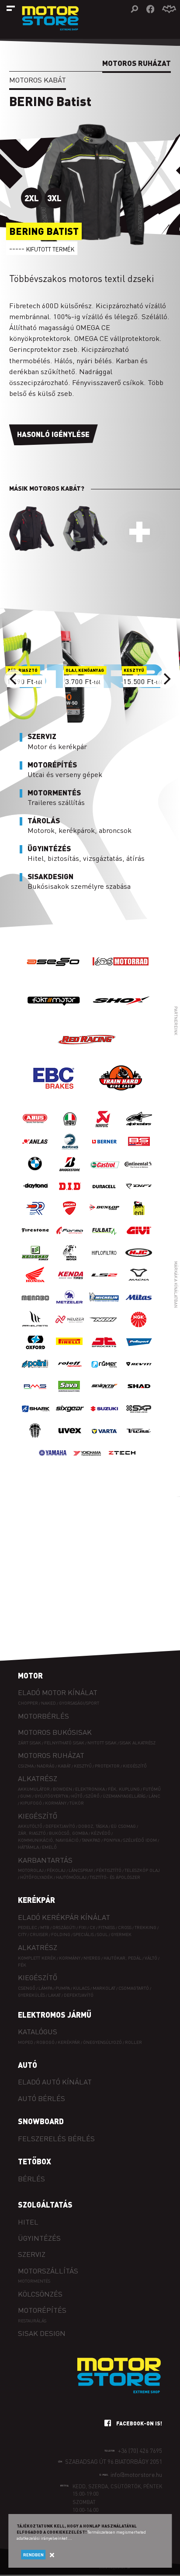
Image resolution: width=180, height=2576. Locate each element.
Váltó (151, 1958)
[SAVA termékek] (70, 1395)
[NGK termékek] (139, 1328)
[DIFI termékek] (139, 1195)
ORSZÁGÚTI (64, 1927)
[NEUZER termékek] (70, 1328)
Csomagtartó (134, 1988)
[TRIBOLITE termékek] (35, 1439)
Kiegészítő (135, 1766)
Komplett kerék (37, 1958)
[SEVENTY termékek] (104, 1395)
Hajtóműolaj (71, 1877)
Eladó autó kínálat (55, 2082)
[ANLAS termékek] (35, 1150)
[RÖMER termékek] (104, 1373)
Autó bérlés (42, 2098)
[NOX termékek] (104, 1328)
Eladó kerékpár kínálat (64, 1917)
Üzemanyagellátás (124, 1796)
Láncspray (81, 1870)
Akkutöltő (30, 1826)
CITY (22, 1934)
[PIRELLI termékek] (70, 1350)
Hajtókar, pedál (123, 1958)
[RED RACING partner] (87, 1056)
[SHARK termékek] (35, 1417)
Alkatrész (38, 1778)
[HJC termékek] (139, 1261)
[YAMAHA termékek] (53, 1462)
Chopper (28, 1703)
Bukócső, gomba (68, 1833)
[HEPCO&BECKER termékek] (70, 1261)
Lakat (54, 1995)
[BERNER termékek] (104, 1150)
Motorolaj (31, 1870)
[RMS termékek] (35, 1395)
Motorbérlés (43, 1716)
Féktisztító (109, 1870)
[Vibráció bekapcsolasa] (169, 9)
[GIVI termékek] (139, 1239)
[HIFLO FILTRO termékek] (104, 1261)
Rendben (33, 2555)
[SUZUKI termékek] (104, 1417)
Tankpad (91, 1840)
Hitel (28, 2222)
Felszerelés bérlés (56, 2138)
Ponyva (112, 1840)
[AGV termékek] (70, 1128)
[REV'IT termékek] (139, 1373)
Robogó (45, 2042)
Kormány (56, 1803)
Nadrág (46, 1766)
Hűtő (77, 1796)
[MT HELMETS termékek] (35, 1328)
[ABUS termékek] (35, 1128)
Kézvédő (101, 1833)
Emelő (49, 1847)
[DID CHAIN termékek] (70, 1195)
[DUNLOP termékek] (104, 1217)
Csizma (26, 1766)
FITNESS (107, 1927)
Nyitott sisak (102, 1742)
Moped (26, 2042)
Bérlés (31, 2179)
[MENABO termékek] (35, 1306)
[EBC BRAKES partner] (54, 1095)
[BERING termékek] (70, 1150)
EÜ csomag (123, 1826)
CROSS (125, 1927)
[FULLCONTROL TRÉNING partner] (121, 1095)
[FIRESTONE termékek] (35, 1239)
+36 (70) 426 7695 (140, 2450)
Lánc (154, 1796)
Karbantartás (45, 1860)
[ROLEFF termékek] (70, 1373)
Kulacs (81, 1988)
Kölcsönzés (40, 2294)
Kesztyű (83, 1766)
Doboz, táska (93, 1826)
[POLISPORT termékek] (139, 1350)
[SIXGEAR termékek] (70, 1417)
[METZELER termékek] (70, 1306)
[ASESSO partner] (54, 978)
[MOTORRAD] (121, 978)
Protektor (107, 1766)
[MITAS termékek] (139, 1306)
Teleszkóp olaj (142, 1870)
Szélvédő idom (140, 1840)
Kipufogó (31, 1803)
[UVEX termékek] (70, 1439)
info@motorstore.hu (136, 2475)
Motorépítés (42, 2310)
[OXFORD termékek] (35, 1350)
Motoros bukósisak (55, 1732)
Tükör (77, 1803)
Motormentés (34, 2281)
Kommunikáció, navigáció (48, 1840)
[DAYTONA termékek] (35, 1195)
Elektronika (90, 1789)
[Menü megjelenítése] (11, 8)
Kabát (64, 1766)
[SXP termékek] (139, 1417)
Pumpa (63, 1988)
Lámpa (45, 1988)
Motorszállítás (48, 2271)
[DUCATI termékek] (70, 1217)
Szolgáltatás (45, 2205)
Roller (133, 2042)
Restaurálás (32, 2320)
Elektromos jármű (55, 2015)
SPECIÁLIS (84, 1934)
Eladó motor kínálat (58, 1692)
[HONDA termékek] (35, 1284)
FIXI (83, 1927)
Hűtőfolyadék (36, 1877)
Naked (48, 1703)
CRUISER (39, 1934)
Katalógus (38, 2031)
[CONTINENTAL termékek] (139, 1172)
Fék (22, 1965)
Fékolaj (56, 1870)
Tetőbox (35, 2161)
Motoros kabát (38, 80)
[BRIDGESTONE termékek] (70, 1172)
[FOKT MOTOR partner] (54, 1017)
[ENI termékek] (139, 1217)
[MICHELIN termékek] (104, 1306)
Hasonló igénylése (53, 434)
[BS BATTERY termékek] (139, 1150)
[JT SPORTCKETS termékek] (104, 1350)
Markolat (104, 1988)
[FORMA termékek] (70, 1239)
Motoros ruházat (51, 1755)
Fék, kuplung (124, 1789)
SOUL (102, 1934)
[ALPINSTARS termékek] (139, 1128)
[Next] (166, 679)
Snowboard (41, 2121)
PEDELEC (28, 1927)
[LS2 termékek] (104, 1284)
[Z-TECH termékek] (122, 1462)
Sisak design (42, 2333)
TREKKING (145, 1927)
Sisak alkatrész (138, 1742)
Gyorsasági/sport (79, 1703)
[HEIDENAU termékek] (35, 1261)
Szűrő (93, 1796)
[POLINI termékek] (35, 1373)
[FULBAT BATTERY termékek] (104, 1239)
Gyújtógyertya (51, 1796)
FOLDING (61, 1934)
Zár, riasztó (32, 1833)
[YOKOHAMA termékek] (87, 1462)
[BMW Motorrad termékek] (35, 1172)
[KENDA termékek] (70, 1284)
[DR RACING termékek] (35, 1217)
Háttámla (28, 1847)
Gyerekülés (31, 1995)
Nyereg (92, 1958)
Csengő (27, 1988)
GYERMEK (121, 1934)
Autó (28, 2065)
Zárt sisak (29, 1742)
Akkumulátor (34, 1789)
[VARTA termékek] (104, 1439)
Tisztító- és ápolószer (115, 1877)
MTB (45, 1927)
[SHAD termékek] (139, 1395)
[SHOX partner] (121, 1017)
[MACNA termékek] (139, 1284)
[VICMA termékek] (139, 1439)
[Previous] (14, 679)
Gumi (26, 1796)
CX (92, 1927)
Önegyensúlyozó (102, 2042)
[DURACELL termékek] (104, 1195)
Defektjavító (60, 1826)
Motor (30, 1675)
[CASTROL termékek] (104, 1172)
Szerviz (32, 2254)
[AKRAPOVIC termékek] (104, 1128)
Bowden (62, 1789)
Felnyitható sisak (64, 1742)
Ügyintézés (39, 2238)
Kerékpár (36, 1900)
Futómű (152, 1789)
